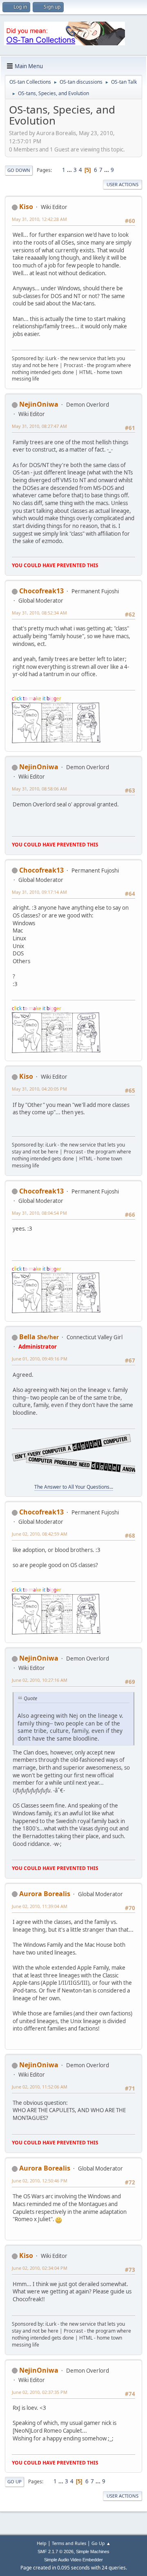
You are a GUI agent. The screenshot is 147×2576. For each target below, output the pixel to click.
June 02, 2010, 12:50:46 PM (40, 2181)
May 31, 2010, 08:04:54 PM (39, 1213)
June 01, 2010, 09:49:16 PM (40, 1359)
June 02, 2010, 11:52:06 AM (40, 2087)
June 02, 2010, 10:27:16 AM (40, 1680)
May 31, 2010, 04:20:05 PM (39, 1089)
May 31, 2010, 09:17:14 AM (39, 892)
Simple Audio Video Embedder (73, 2560)
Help (42, 2543)
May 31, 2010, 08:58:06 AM (39, 789)
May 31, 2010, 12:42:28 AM (39, 219)
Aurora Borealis (45, 1894)
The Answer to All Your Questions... (74, 1487)
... (70, 170)
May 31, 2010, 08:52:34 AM (39, 613)
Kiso (26, 207)
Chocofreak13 (41, 591)
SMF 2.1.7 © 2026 (56, 2552)
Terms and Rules (69, 2543)
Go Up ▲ (101, 2543)
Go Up (14, 2481)
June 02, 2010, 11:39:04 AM (40, 1906)
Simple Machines (93, 2552)
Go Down (19, 170)
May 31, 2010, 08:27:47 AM (39, 426)
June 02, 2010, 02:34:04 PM (40, 2268)
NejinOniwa (39, 404)
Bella (27, 1337)
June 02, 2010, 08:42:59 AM (40, 1534)
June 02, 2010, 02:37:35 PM (40, 2392)
